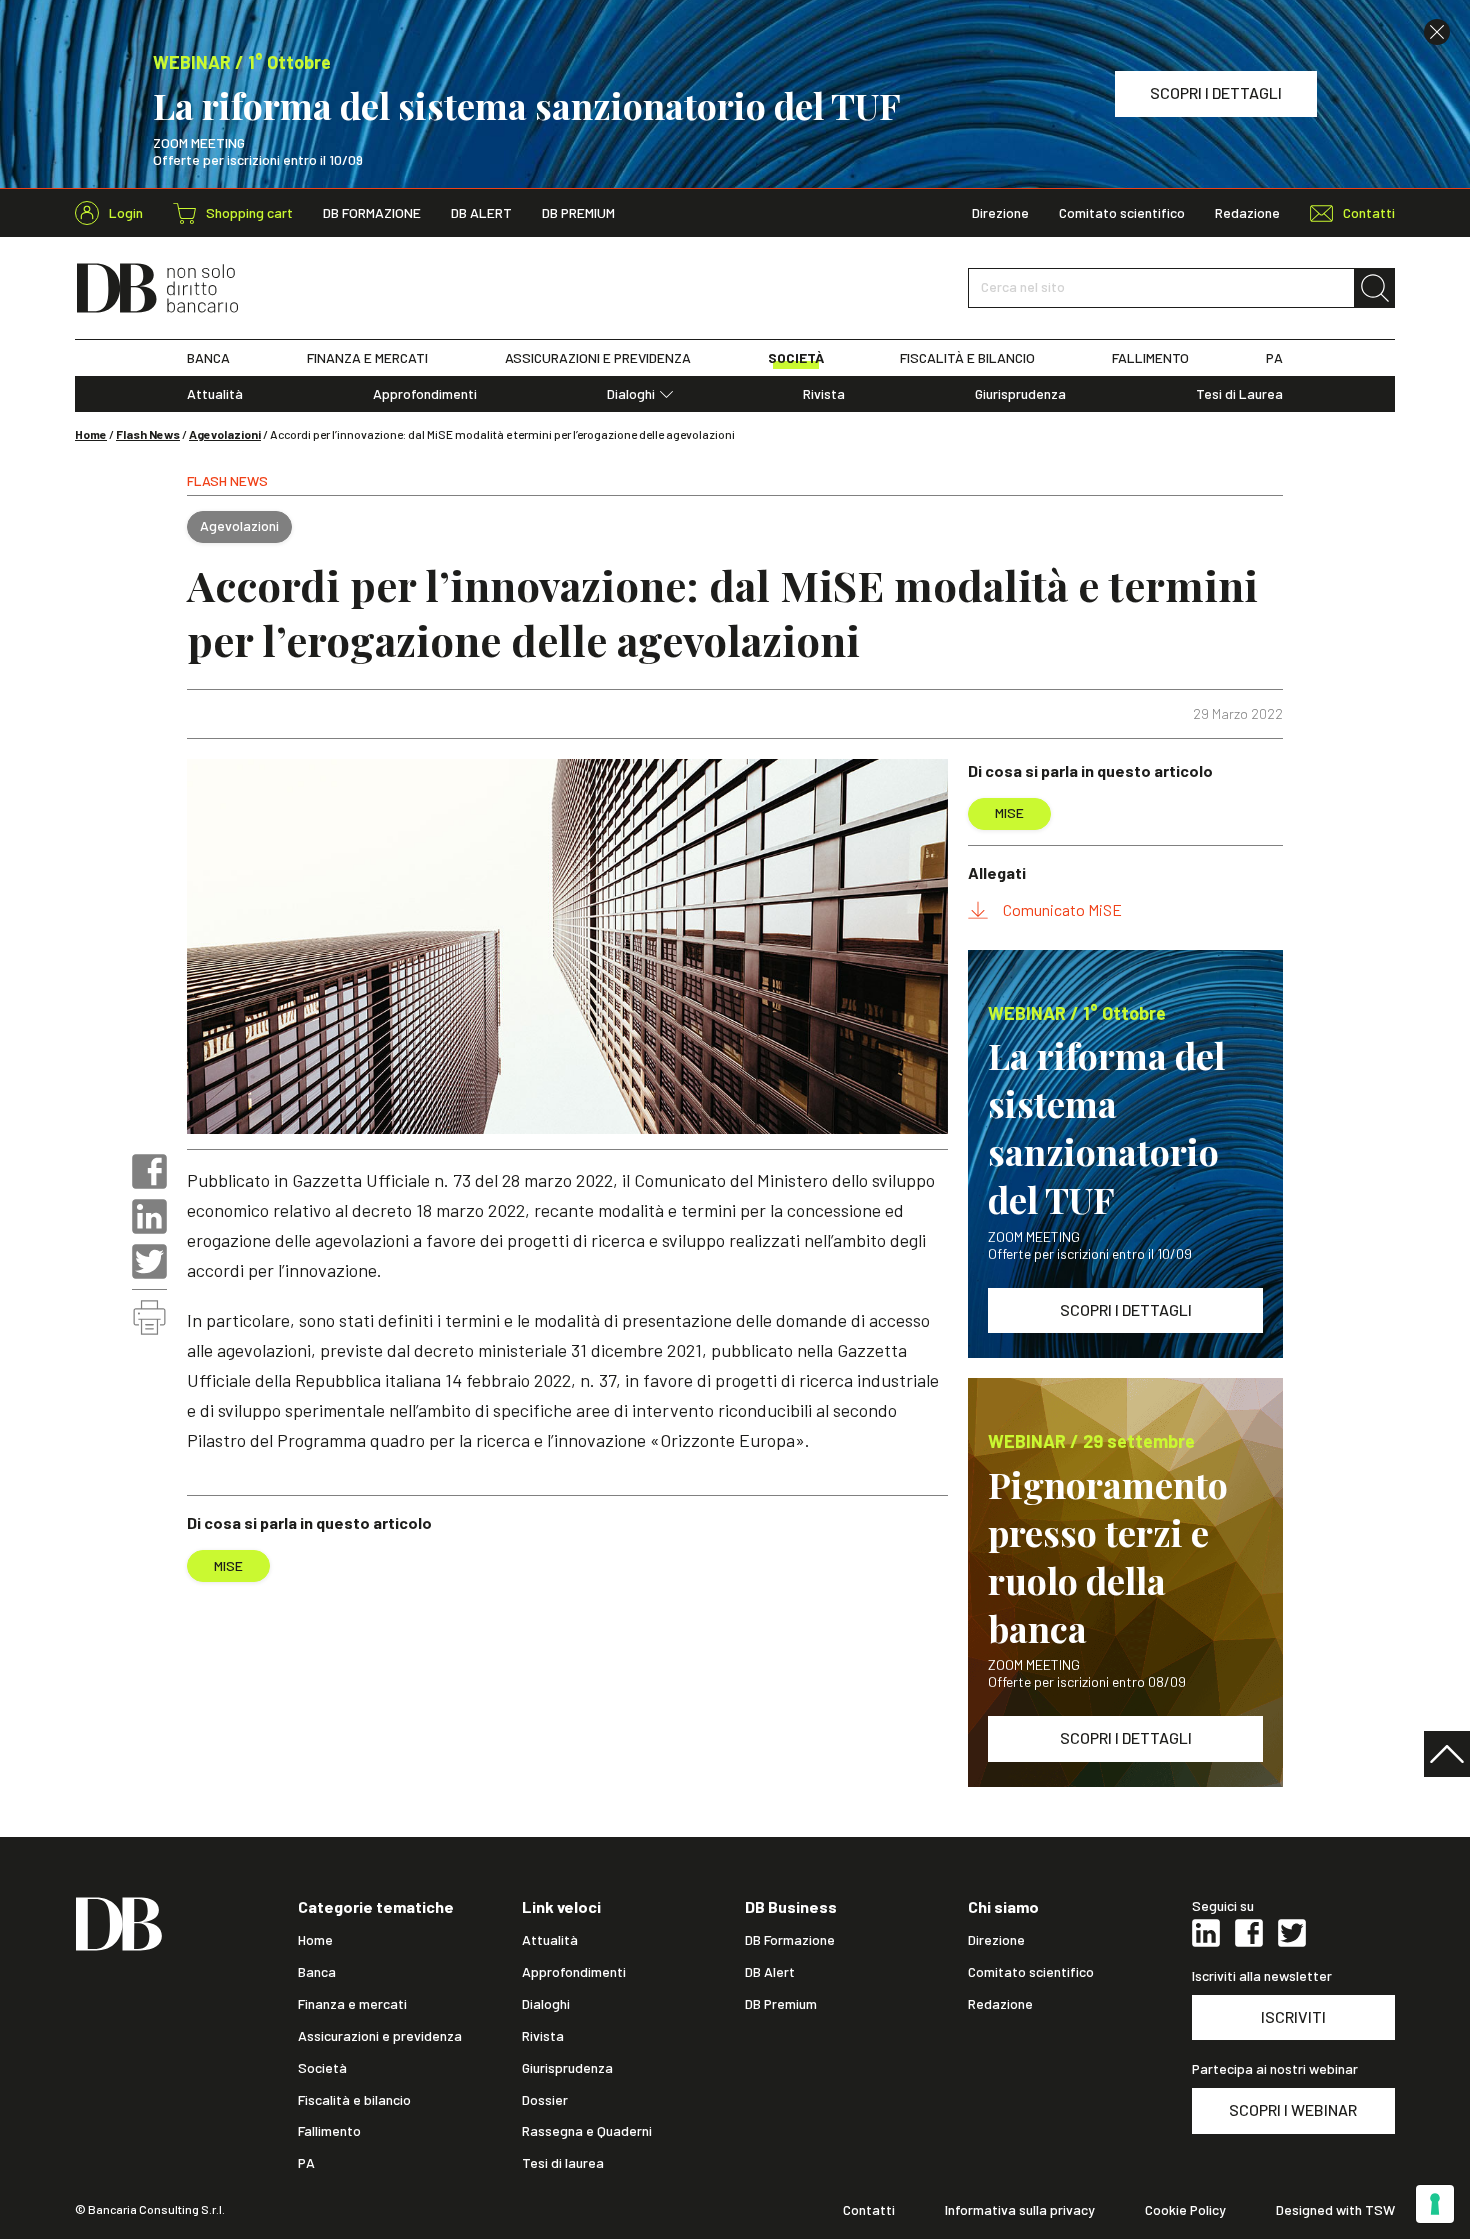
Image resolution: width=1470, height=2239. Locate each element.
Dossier (545, 2100)
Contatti (869, 2210)
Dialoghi (631, 394)
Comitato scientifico (1122, 213)
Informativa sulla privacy (1020, 2210)
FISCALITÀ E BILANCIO (967, 358)
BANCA (208, 358)
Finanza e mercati (352, 2004)
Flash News (148, 434)
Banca (317, 1972)
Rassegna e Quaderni (587, 2131)
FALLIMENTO (1150, 358)
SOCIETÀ (796, 358)
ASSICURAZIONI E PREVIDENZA (598, 358)
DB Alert (481, 213)
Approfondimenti (425, 394)
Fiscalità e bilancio (354, 2100)
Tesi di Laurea (1239, 394)
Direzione (1000, 213)
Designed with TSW (1335, 2210)
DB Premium (578, 213)
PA (1274, 358)
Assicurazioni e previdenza (380, 2036)
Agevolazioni (225, 434)
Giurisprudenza (1020, 394)
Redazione (1247, 213)
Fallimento (329, 2131)
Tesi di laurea (563, 2163)
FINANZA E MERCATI (367, 358)
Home (91, 434)
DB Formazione (372, 213)
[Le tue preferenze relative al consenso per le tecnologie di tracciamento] (1435, 2204)
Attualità (215, 394)
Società (322, 2068)
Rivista (824, 394)
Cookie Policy (1185, 2210)
